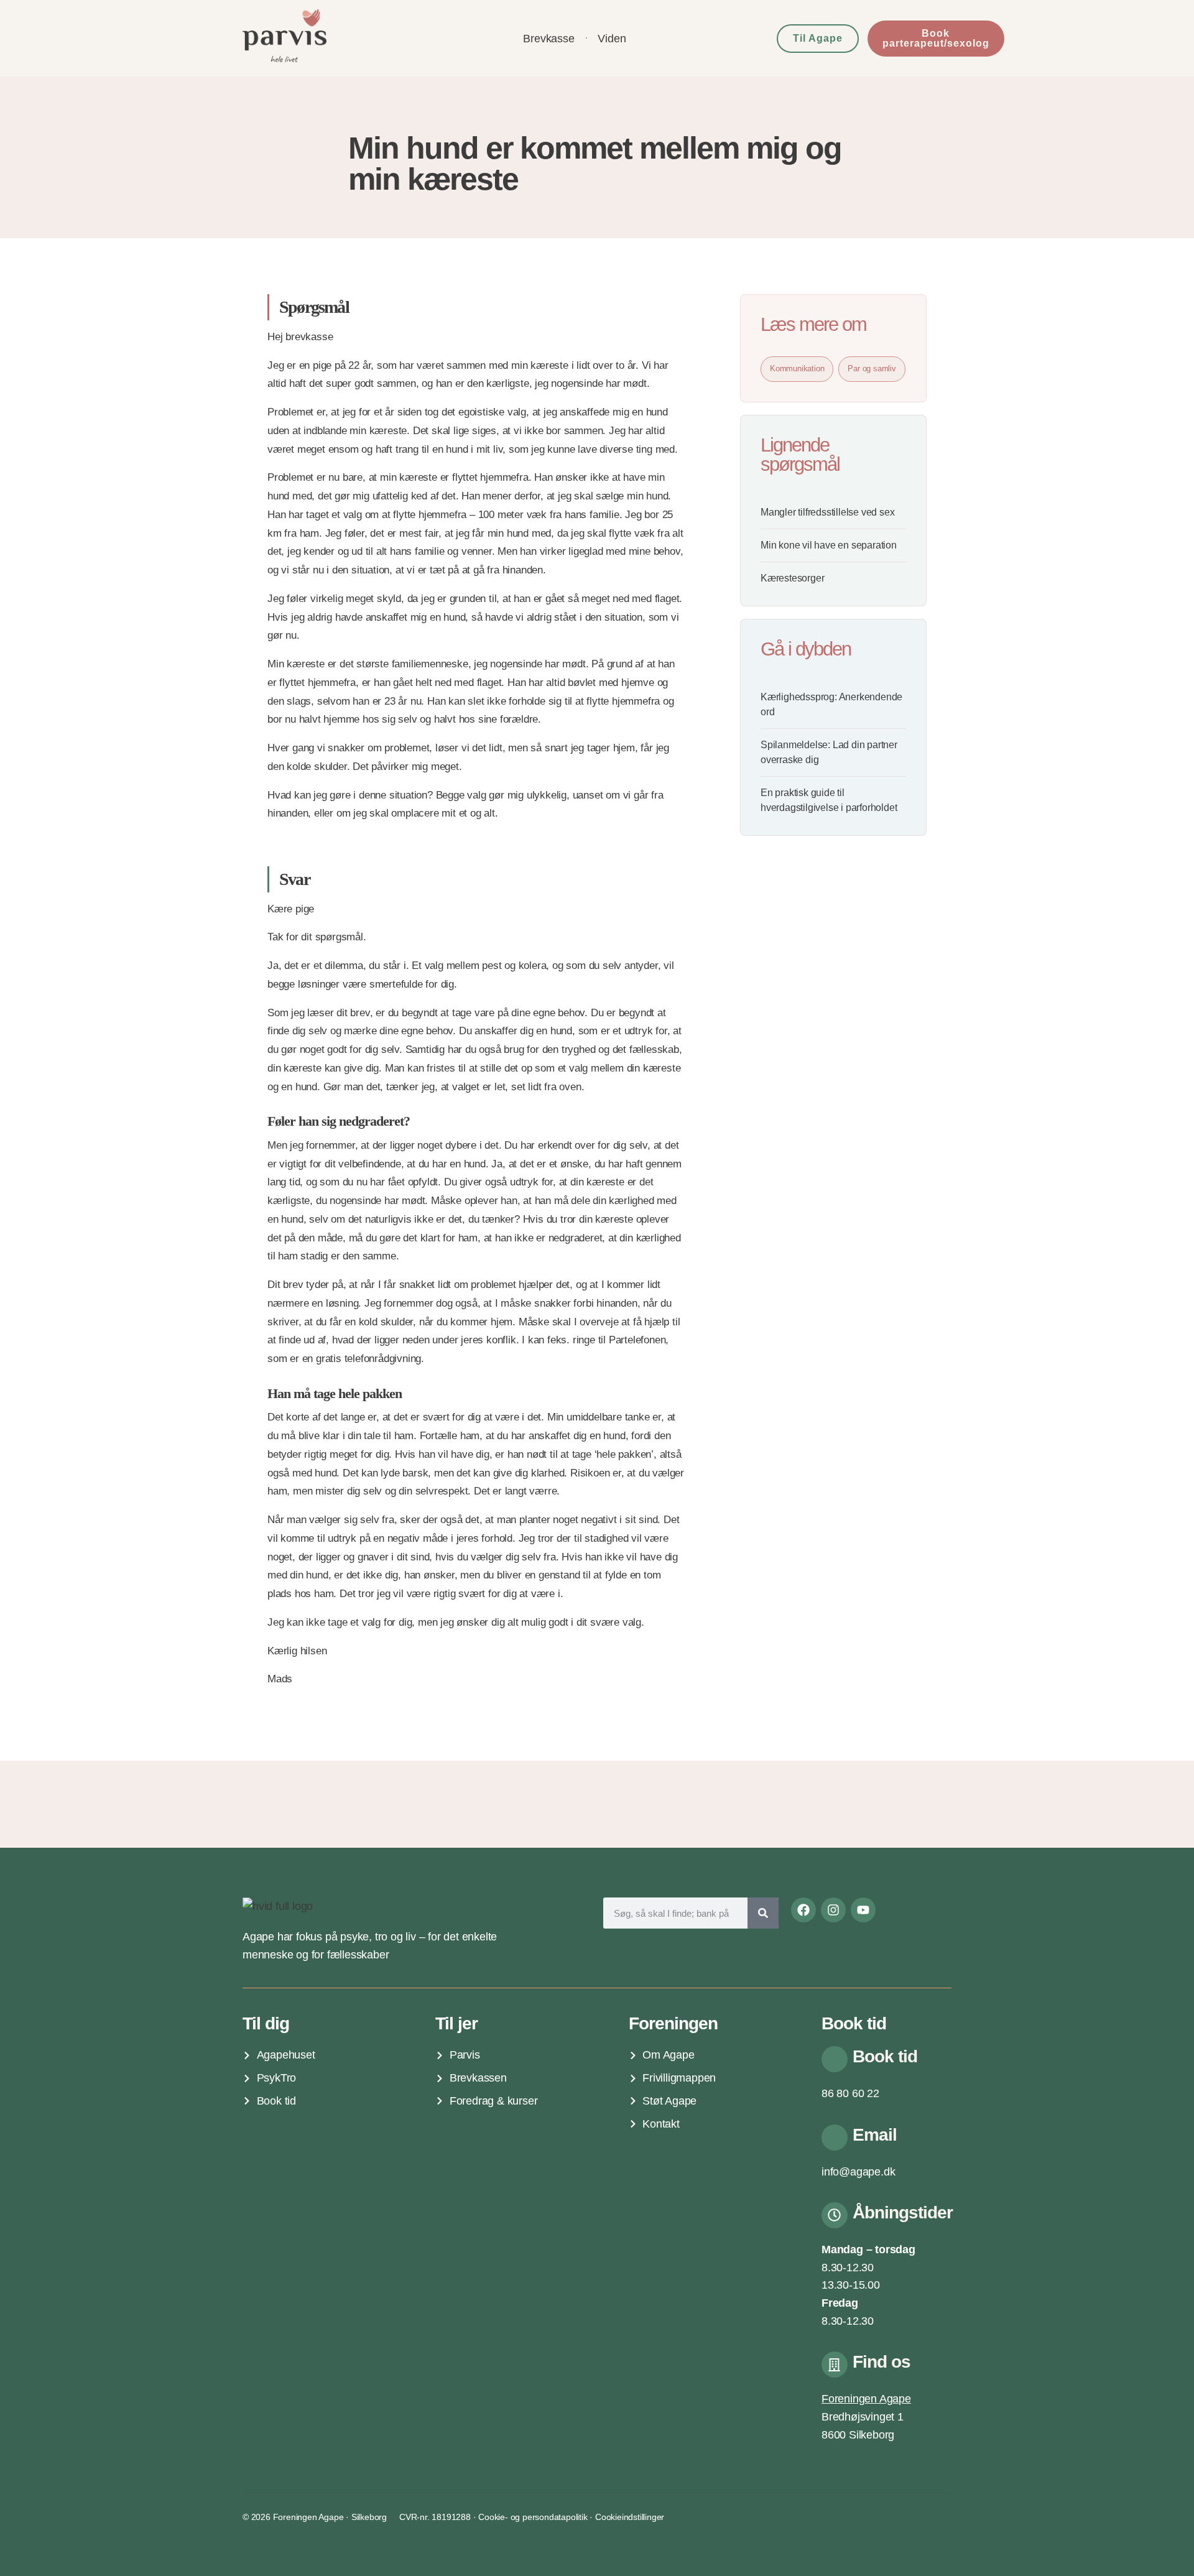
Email (875, 2135)
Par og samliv (872, 368)
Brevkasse (548, 39)
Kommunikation (797, 368)
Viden (612, 39)
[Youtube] (863, 1910)
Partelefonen (637, 1340)
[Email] (835, 2138)
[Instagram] (833, 1910)
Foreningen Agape (866, 2399)
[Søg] (763, 1913)
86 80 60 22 (850, 2093)
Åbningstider (903, 2212)
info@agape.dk (858, 2172)
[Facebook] (803, 1910)
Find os (882, 2362)
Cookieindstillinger (630, 2517)
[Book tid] (835, 2059)
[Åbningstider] (835, 2215)
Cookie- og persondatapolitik (533, 2517)
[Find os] (835, 2365)
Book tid (885, 2056)
